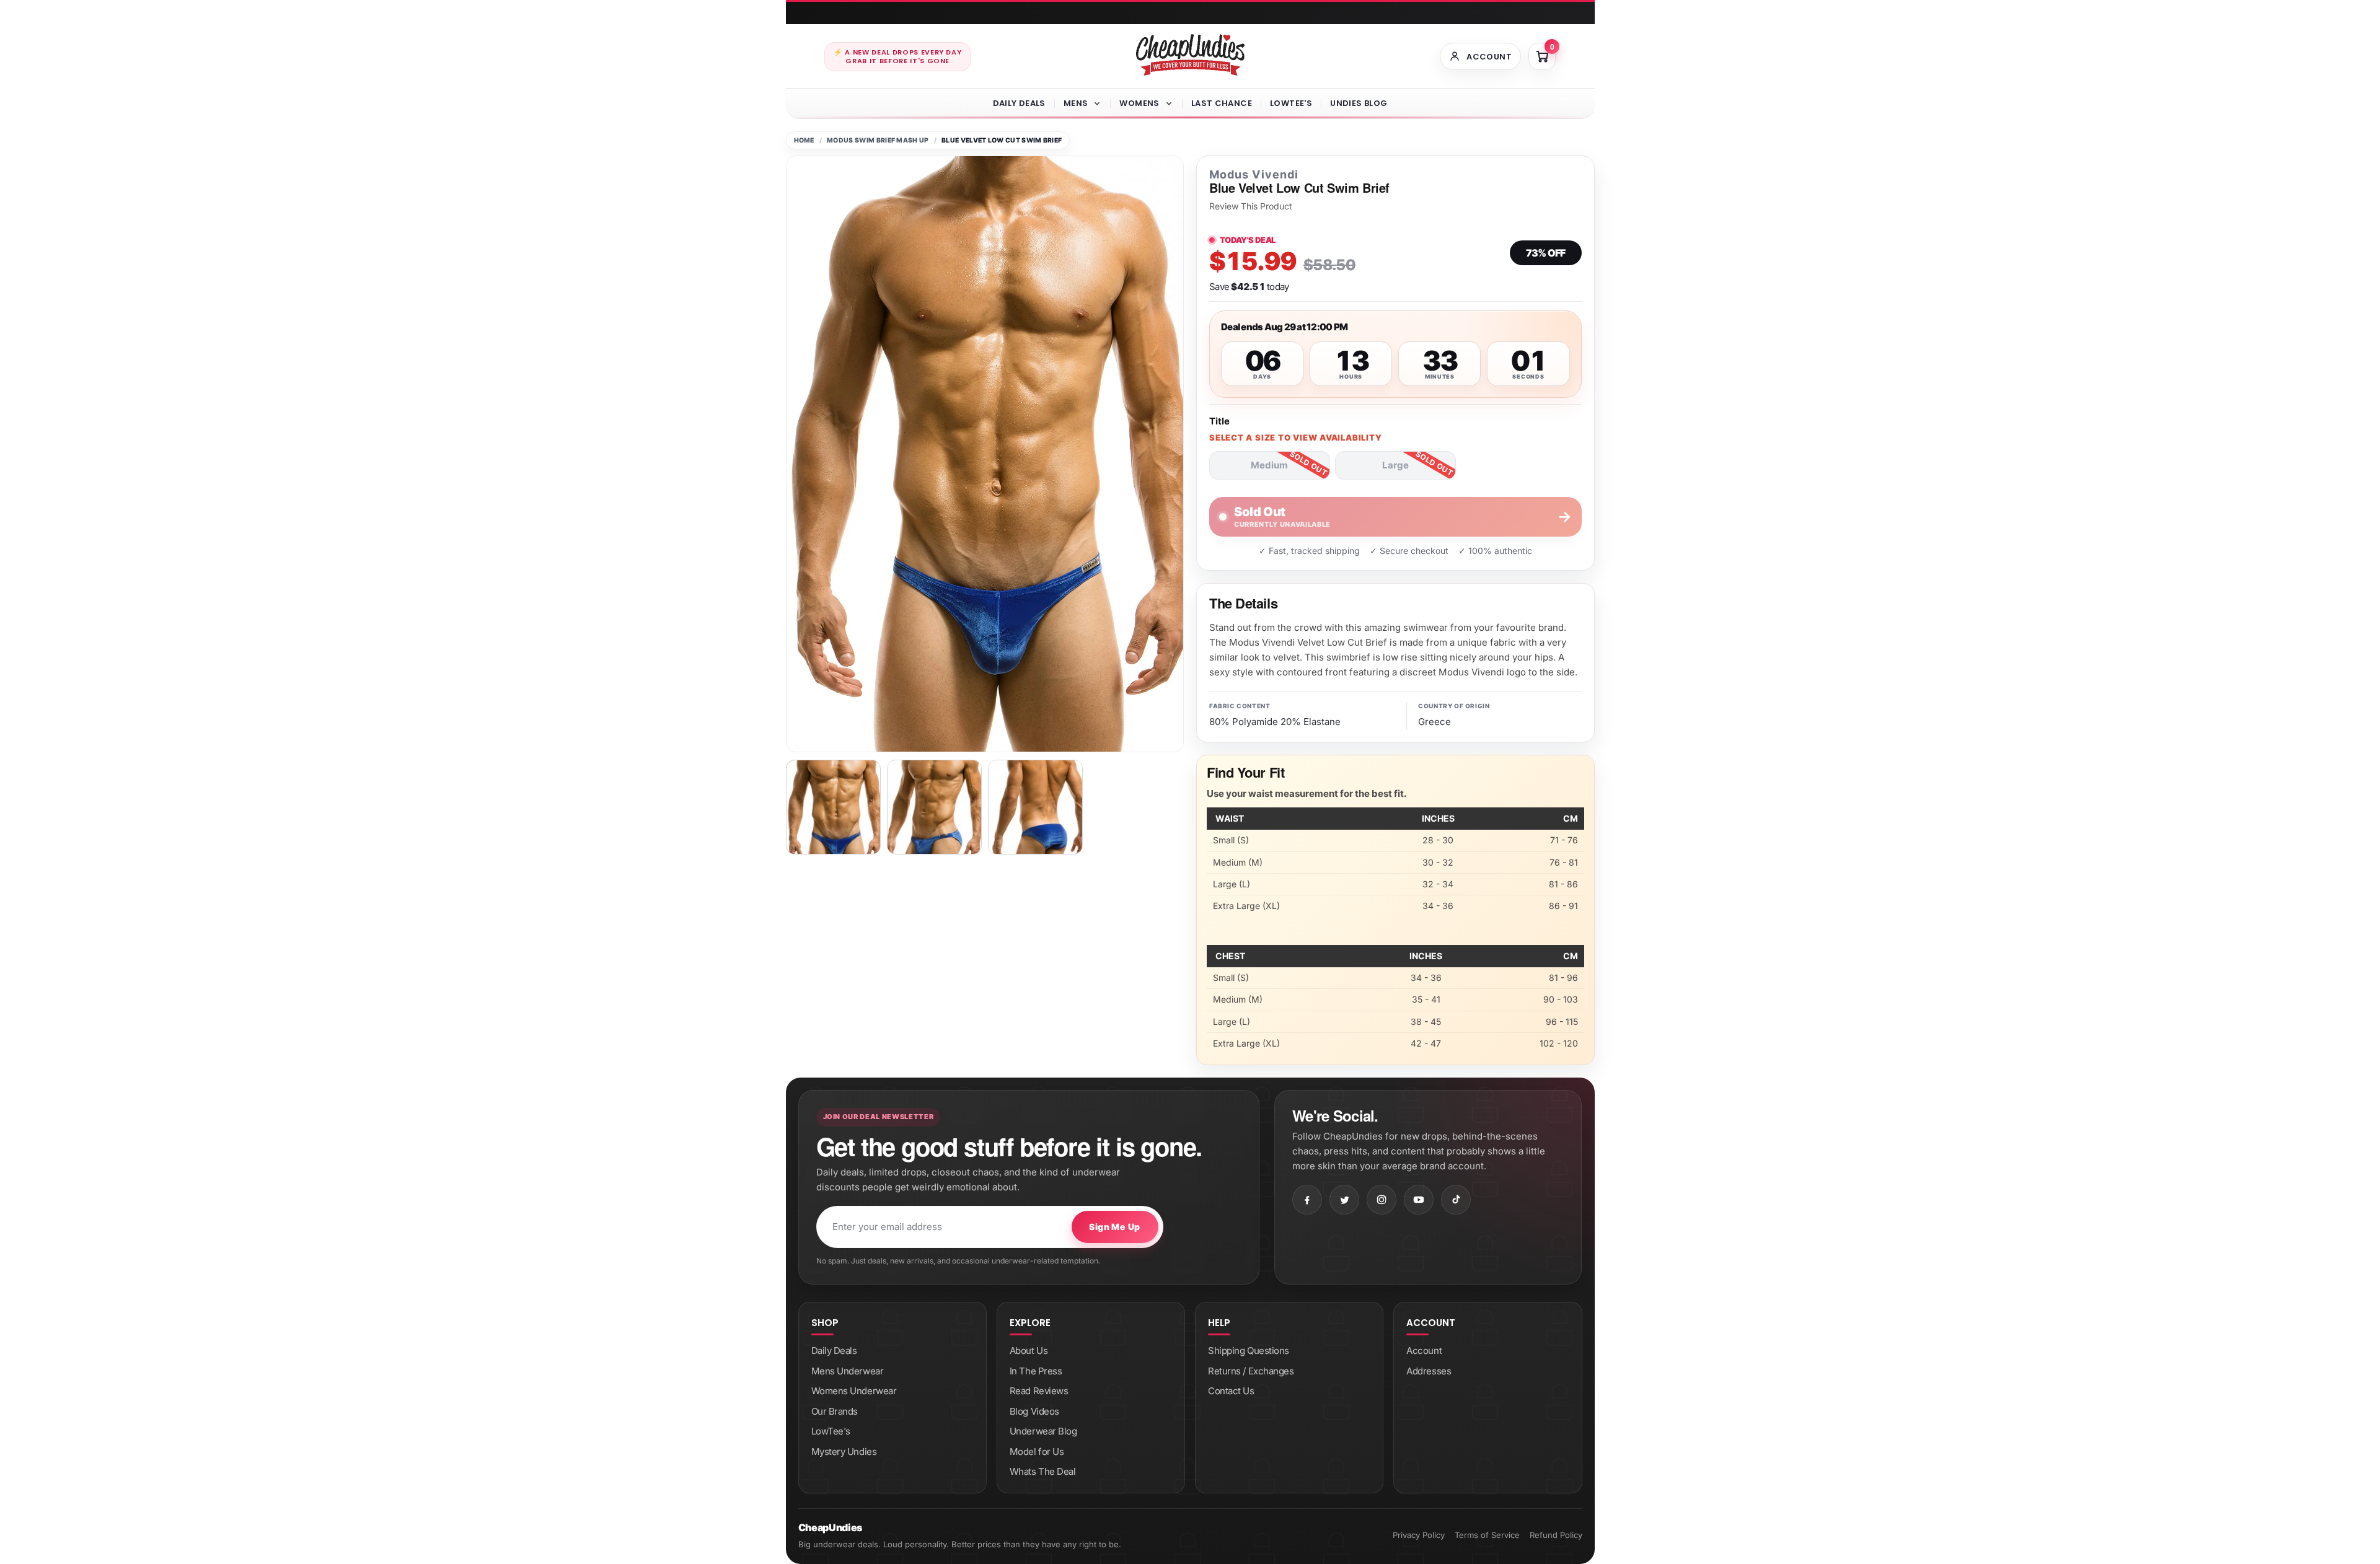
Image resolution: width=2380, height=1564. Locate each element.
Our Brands (835, 1411)
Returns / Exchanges (1251, 1371)
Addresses (1429, 1371)
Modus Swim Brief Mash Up (878, 140)
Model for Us (1037, 1452)
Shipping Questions (1249, 1351)
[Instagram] (1382, 1200)
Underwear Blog (1043, 1431)
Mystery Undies (844, 1452)
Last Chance (1222, 103)
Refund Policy (1556, 1535)
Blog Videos (1034, 1411)
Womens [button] (1139, 103)
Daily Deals (1019, 103)
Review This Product (1251, 206)
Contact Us (1231, 1391)
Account (1424, 1351)
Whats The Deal (1043, 1471)
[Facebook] (1307, 1200)
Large (1395, 465)
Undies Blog (1359, 103)
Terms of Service (1487, 1535)
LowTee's (1291, 103)
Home (804, 140)
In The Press (1036, 1371)
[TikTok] (1456, 1200)
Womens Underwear (854, 1391)
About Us (1029, 1351)
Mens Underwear (848, 1371)
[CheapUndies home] (1190, 55)
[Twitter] (1344, 1200)
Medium (1269, 465)
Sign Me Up (1114, 1227)
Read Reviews (1039, 1391)
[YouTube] (1419, 1200)
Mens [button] (1076, 103)
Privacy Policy (1419, 1535)
